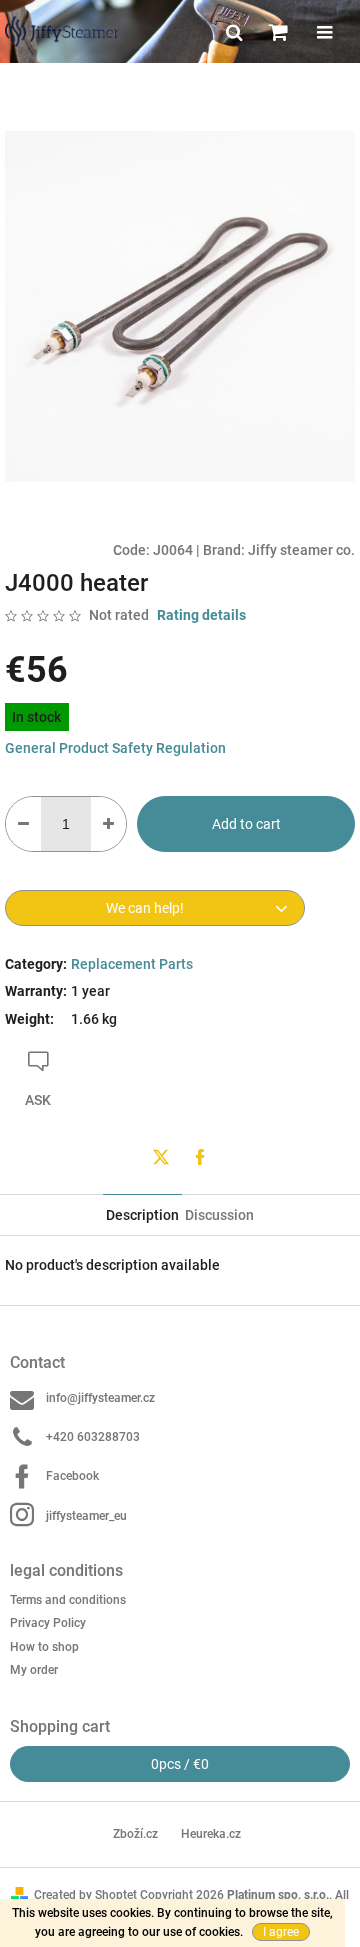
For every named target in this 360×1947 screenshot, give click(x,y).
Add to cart (246, 824)
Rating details (201, 615)
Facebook (72, 1476)
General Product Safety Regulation (115, 748)
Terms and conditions (68, 1600)
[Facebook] (200, 1157)
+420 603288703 (93, 1437)
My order (34, 1670)
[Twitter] (161, 1157)
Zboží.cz (135, 1834)
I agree (281, 1932)
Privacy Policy (48, 1623)
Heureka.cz (211, 1834)
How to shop (44, 1647)
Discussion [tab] (219, 1215)
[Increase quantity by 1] (108, 824)
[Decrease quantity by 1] (23, 824)
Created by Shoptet (85, 1895)
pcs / (180, 1764)
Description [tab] (142, 1215)
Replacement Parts (132, 964)
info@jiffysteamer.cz (100, 1398)
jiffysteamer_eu (86, 1516)
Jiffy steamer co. (301, 550)
